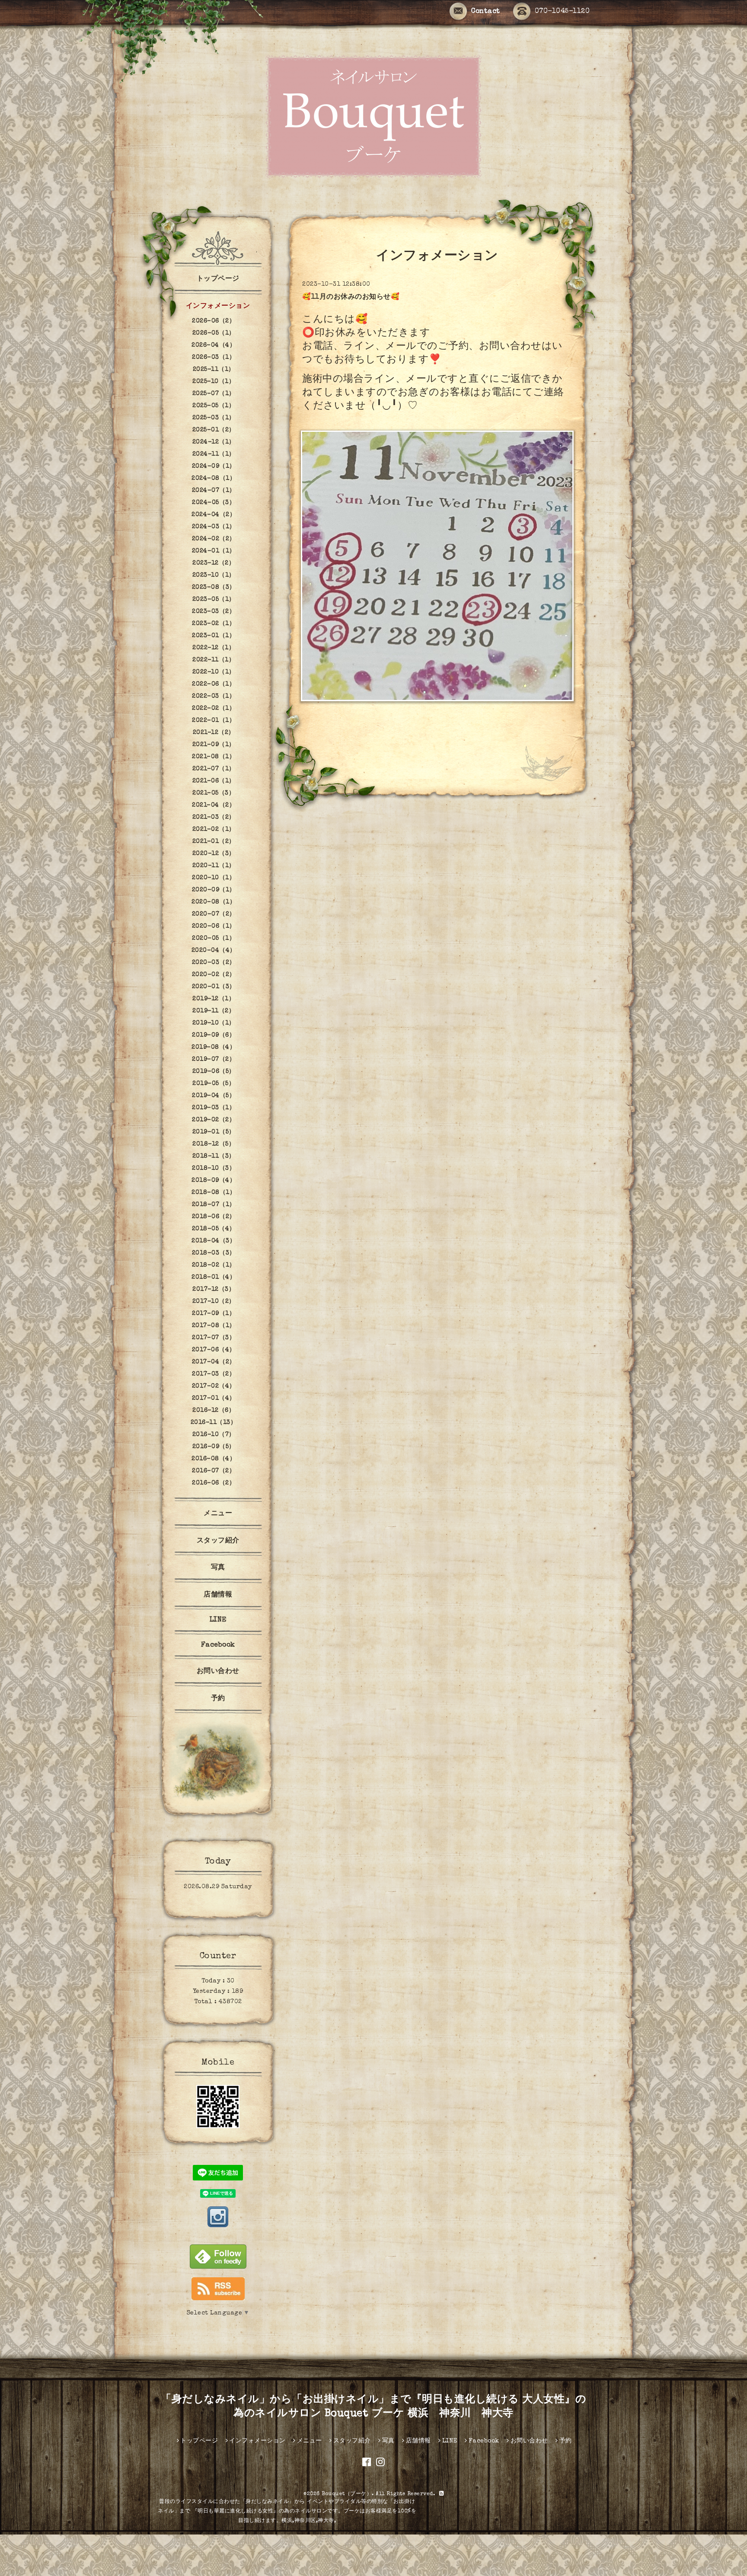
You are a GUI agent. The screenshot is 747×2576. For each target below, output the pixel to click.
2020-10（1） (214, 878)
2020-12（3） (214, 854)
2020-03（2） (214, 963)
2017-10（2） (214, 1302)
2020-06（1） (214, 926)
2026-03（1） (214, 358)
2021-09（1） (214, 745)
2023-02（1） (214, 624)
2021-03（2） (214, 817)
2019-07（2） (214, 1060)
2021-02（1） (214, 830)
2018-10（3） (214, 1168)
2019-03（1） (214, 1108)
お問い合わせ (218, 1672)
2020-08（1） (214, 902)
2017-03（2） (214, 1374)
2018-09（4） (214, 1181)
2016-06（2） (214, 1483)
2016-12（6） (214, 1411)
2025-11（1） (214, 370)
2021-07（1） (214, 769)
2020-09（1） (214, 890)
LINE (218, 1620)
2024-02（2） (214, 539)
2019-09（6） (214, 1035)
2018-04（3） (214, 1241)
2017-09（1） (214, 1314)
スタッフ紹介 (218, 1541)
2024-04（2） (214, 515)
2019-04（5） (214, 1096)
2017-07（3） (214, 1338)
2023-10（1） (214, 575)
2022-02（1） (214, 709)
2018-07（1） (214, 1205)
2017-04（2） (214, 1362)
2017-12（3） (214, 1290)
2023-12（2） (214, 563)
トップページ (218, 279)
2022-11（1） (214, 660)
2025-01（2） (214, 430)
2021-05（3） (214, 793)
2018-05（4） (214, 1229)
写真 (218, 1568)
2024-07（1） (214, 491)
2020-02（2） (214, 975)
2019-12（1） (214, 999)
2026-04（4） (214, 345)
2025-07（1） (214, 394)
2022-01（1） (214, 721)
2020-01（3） (214, 987)
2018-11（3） (214, 1156)
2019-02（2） (214, 1120)
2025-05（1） (214, 406)
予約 (218, 1699)
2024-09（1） (214, 466)
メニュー (218, 1514)
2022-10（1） (214, 672)
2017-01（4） (214, 1398)
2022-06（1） (214, 684)
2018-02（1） (214, 1265)
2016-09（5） (214, 1447)
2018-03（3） (214, 1253)
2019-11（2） (214, 1011)
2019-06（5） (214, 1072)
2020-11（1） (214, 866)
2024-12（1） (214, 442)
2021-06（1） (214, 781)
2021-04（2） (214, 805)
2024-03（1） (214, 527)
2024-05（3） (214, 503)
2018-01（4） (214, 1277)
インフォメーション (218, 306)
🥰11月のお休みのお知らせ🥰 (351, 297)
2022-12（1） (214, 648)
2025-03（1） (214, 418)
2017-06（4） (214, 1350)
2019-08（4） (214, 1047)
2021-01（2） (214, 842)
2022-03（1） (214, 696)
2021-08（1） (214, 757)
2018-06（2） (214, 1217)
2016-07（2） (214, 1471)
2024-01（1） (214, 551)
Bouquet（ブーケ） (347, 2494)
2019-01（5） (214, 1132)
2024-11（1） (214, 454)
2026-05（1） (214, 333)
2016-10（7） (214, 1435)
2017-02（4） (214, 1386)
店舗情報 (218, 1595)
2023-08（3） (214, 587)
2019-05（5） (214, 1084)
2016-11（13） (214, 1423)
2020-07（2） (214, 914)
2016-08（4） (214, 1459)
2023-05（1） (214, 600)
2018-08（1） (214, 1193)
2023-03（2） (214, 612)
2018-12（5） (214, 1144)
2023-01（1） (214, 636)
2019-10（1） (214, 1023)
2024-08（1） (214, 479)
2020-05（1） (214, 938)
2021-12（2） (214, 733)
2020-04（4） (214, 951)
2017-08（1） (214, 1326)
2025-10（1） (214, 382)
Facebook (218, 1645)
